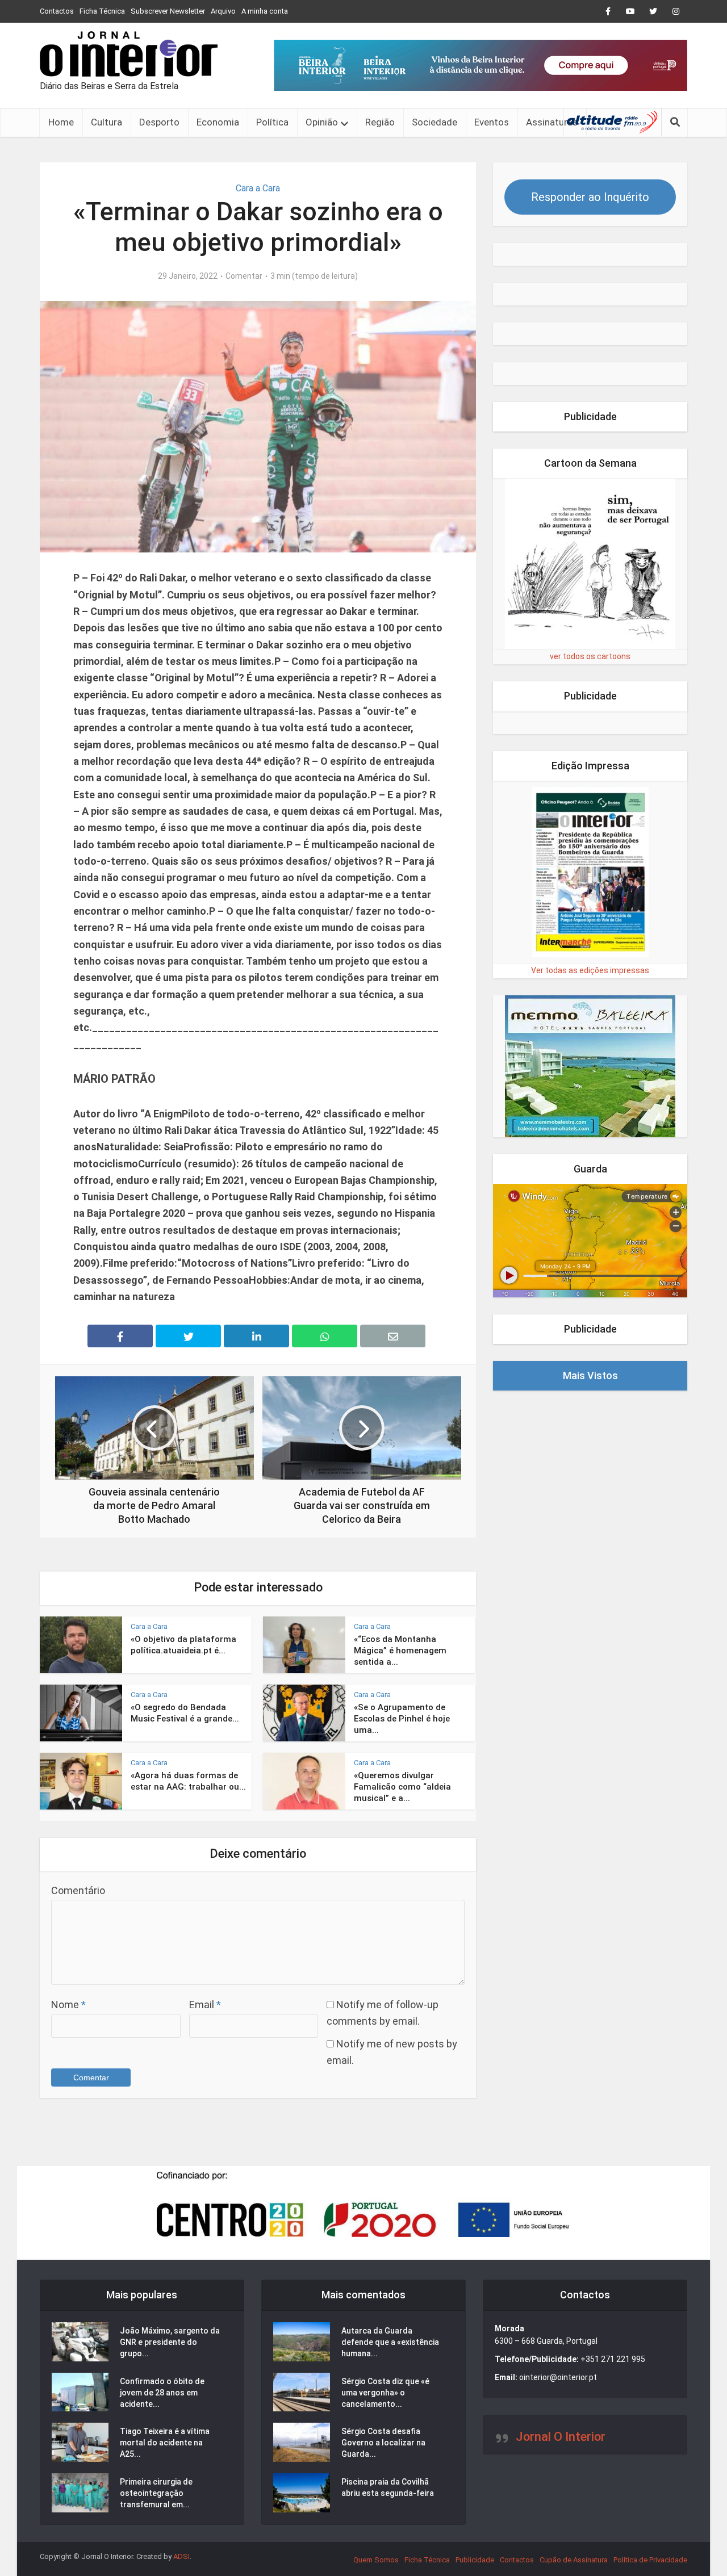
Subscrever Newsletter (168, 11)
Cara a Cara (258, 188)
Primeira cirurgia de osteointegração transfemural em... (156, 2493)
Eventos (492, 122)
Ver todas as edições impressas (590, 970)
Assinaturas (552, 122)
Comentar (244, 276)
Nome (68, 2005)
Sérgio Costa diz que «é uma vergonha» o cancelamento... (385, 2393)
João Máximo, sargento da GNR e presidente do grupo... (170, 2342)
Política (272, 122)
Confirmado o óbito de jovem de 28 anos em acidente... (162, 2393)
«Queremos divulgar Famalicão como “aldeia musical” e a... (402, 1787)
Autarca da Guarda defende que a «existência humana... (390, 2342)
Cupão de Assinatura (574, 2560)
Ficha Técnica (102, 11)
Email (205, 2005)
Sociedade (434, 122)
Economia (218, 122)
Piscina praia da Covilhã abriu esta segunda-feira (388, 2487)
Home (61, 122)
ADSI (181, 2556)
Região (380, 122)
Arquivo (223, 11)
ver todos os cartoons (590, 656)
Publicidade (475, 2560)
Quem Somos (376, 2560)
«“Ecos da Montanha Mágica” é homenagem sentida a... (400, 1651)
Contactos (57, 11)
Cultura (106, 122)
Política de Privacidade (650, 2560)
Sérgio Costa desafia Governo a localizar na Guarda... (383, 2443)
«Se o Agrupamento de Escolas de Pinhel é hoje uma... (402, 1719)
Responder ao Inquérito (590, 197)
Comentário (78, 1890)
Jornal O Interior (561, 2437)
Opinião (322, 122)
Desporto (159, 122)
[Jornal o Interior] (129, 54)
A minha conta (265, 11)
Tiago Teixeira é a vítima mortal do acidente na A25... (165, 2443)
